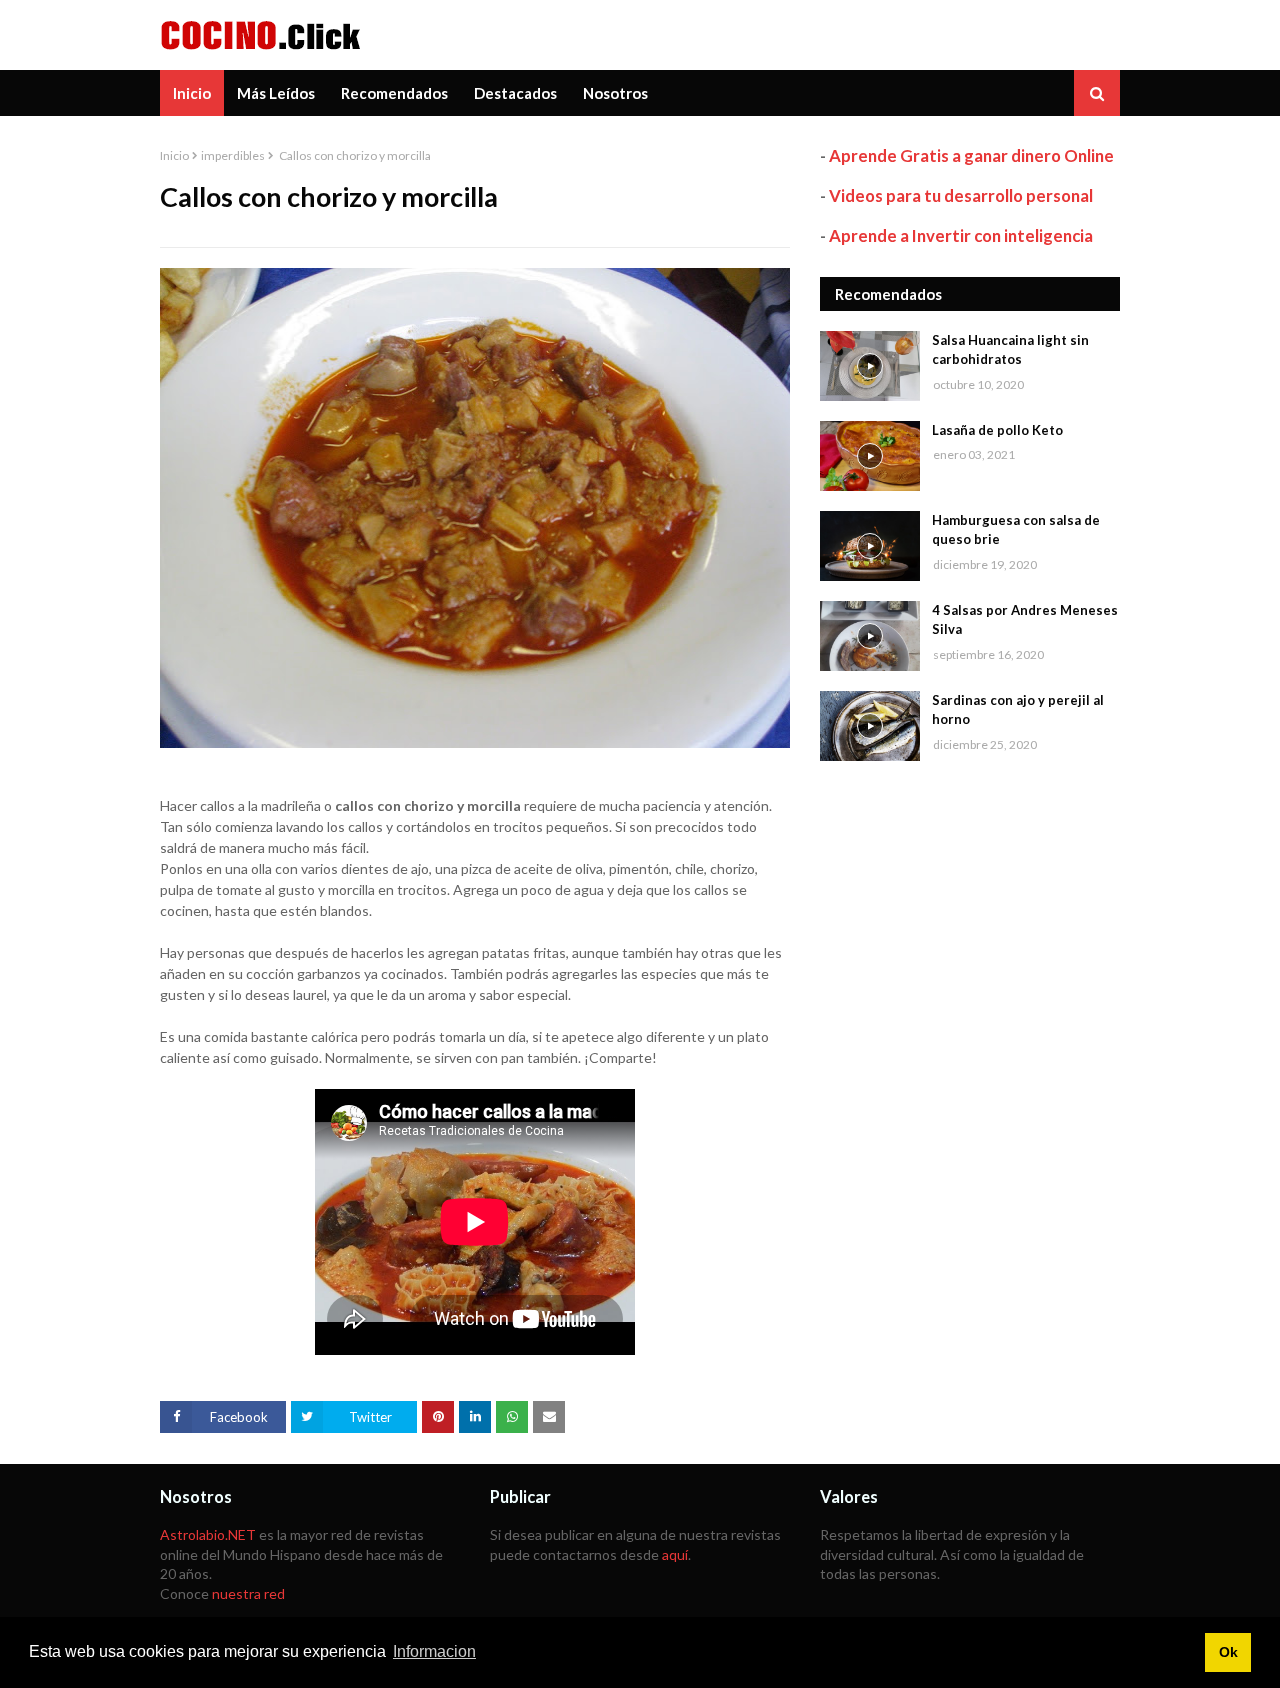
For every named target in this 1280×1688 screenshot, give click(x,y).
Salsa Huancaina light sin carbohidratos (1010, 350)
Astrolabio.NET (208, 1534)
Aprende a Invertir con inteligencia (961, 235)
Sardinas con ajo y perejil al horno (1018, 710)
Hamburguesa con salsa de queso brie (1016, 530)
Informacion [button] (434, 1651)
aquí (675, 1554)
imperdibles (233, 155)
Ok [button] (1228, 1652)
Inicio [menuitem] (192, 93)
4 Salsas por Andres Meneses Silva (1025, 620)
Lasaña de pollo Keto (997, 430)
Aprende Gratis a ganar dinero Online (971, 155)
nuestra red (248, 1593)
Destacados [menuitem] (515, 93)
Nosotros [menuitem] (615, 93)
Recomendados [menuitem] (394, 93)
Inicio (174, 155)
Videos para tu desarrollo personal (961, 195)
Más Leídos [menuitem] (276, 93)
